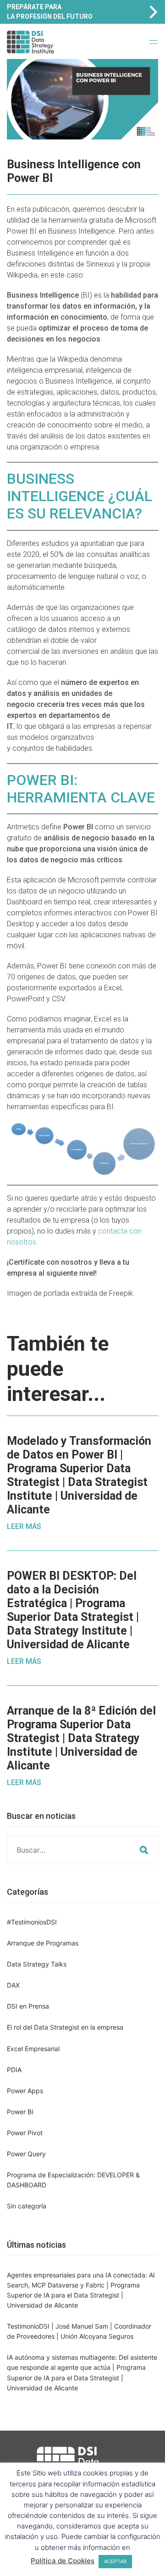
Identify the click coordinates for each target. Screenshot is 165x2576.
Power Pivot (25, 2133)
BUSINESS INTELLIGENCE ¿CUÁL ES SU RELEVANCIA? (80, 496)
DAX (13, 1985)
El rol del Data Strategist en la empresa (65, 2027)
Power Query (26, 2154)
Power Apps (25, 2091)
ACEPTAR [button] (115, 2561)
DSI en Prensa (28, 2006)
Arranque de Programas (43, 1943)
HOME (86, 50)
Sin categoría (27, 2206)
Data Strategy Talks (37, 1964)
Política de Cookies (63, 2561)
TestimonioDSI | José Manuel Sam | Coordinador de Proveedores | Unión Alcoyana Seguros (79, 2331)
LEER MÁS (24, 1526)
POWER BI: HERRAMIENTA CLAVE (81, 789)
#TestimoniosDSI (32, 1922)
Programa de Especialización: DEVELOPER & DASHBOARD (73, 2180)
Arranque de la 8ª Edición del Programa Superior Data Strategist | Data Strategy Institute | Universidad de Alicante (81, 1738)
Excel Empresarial (33, 2049)
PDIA (14, 2070)
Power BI (20, 2112)
